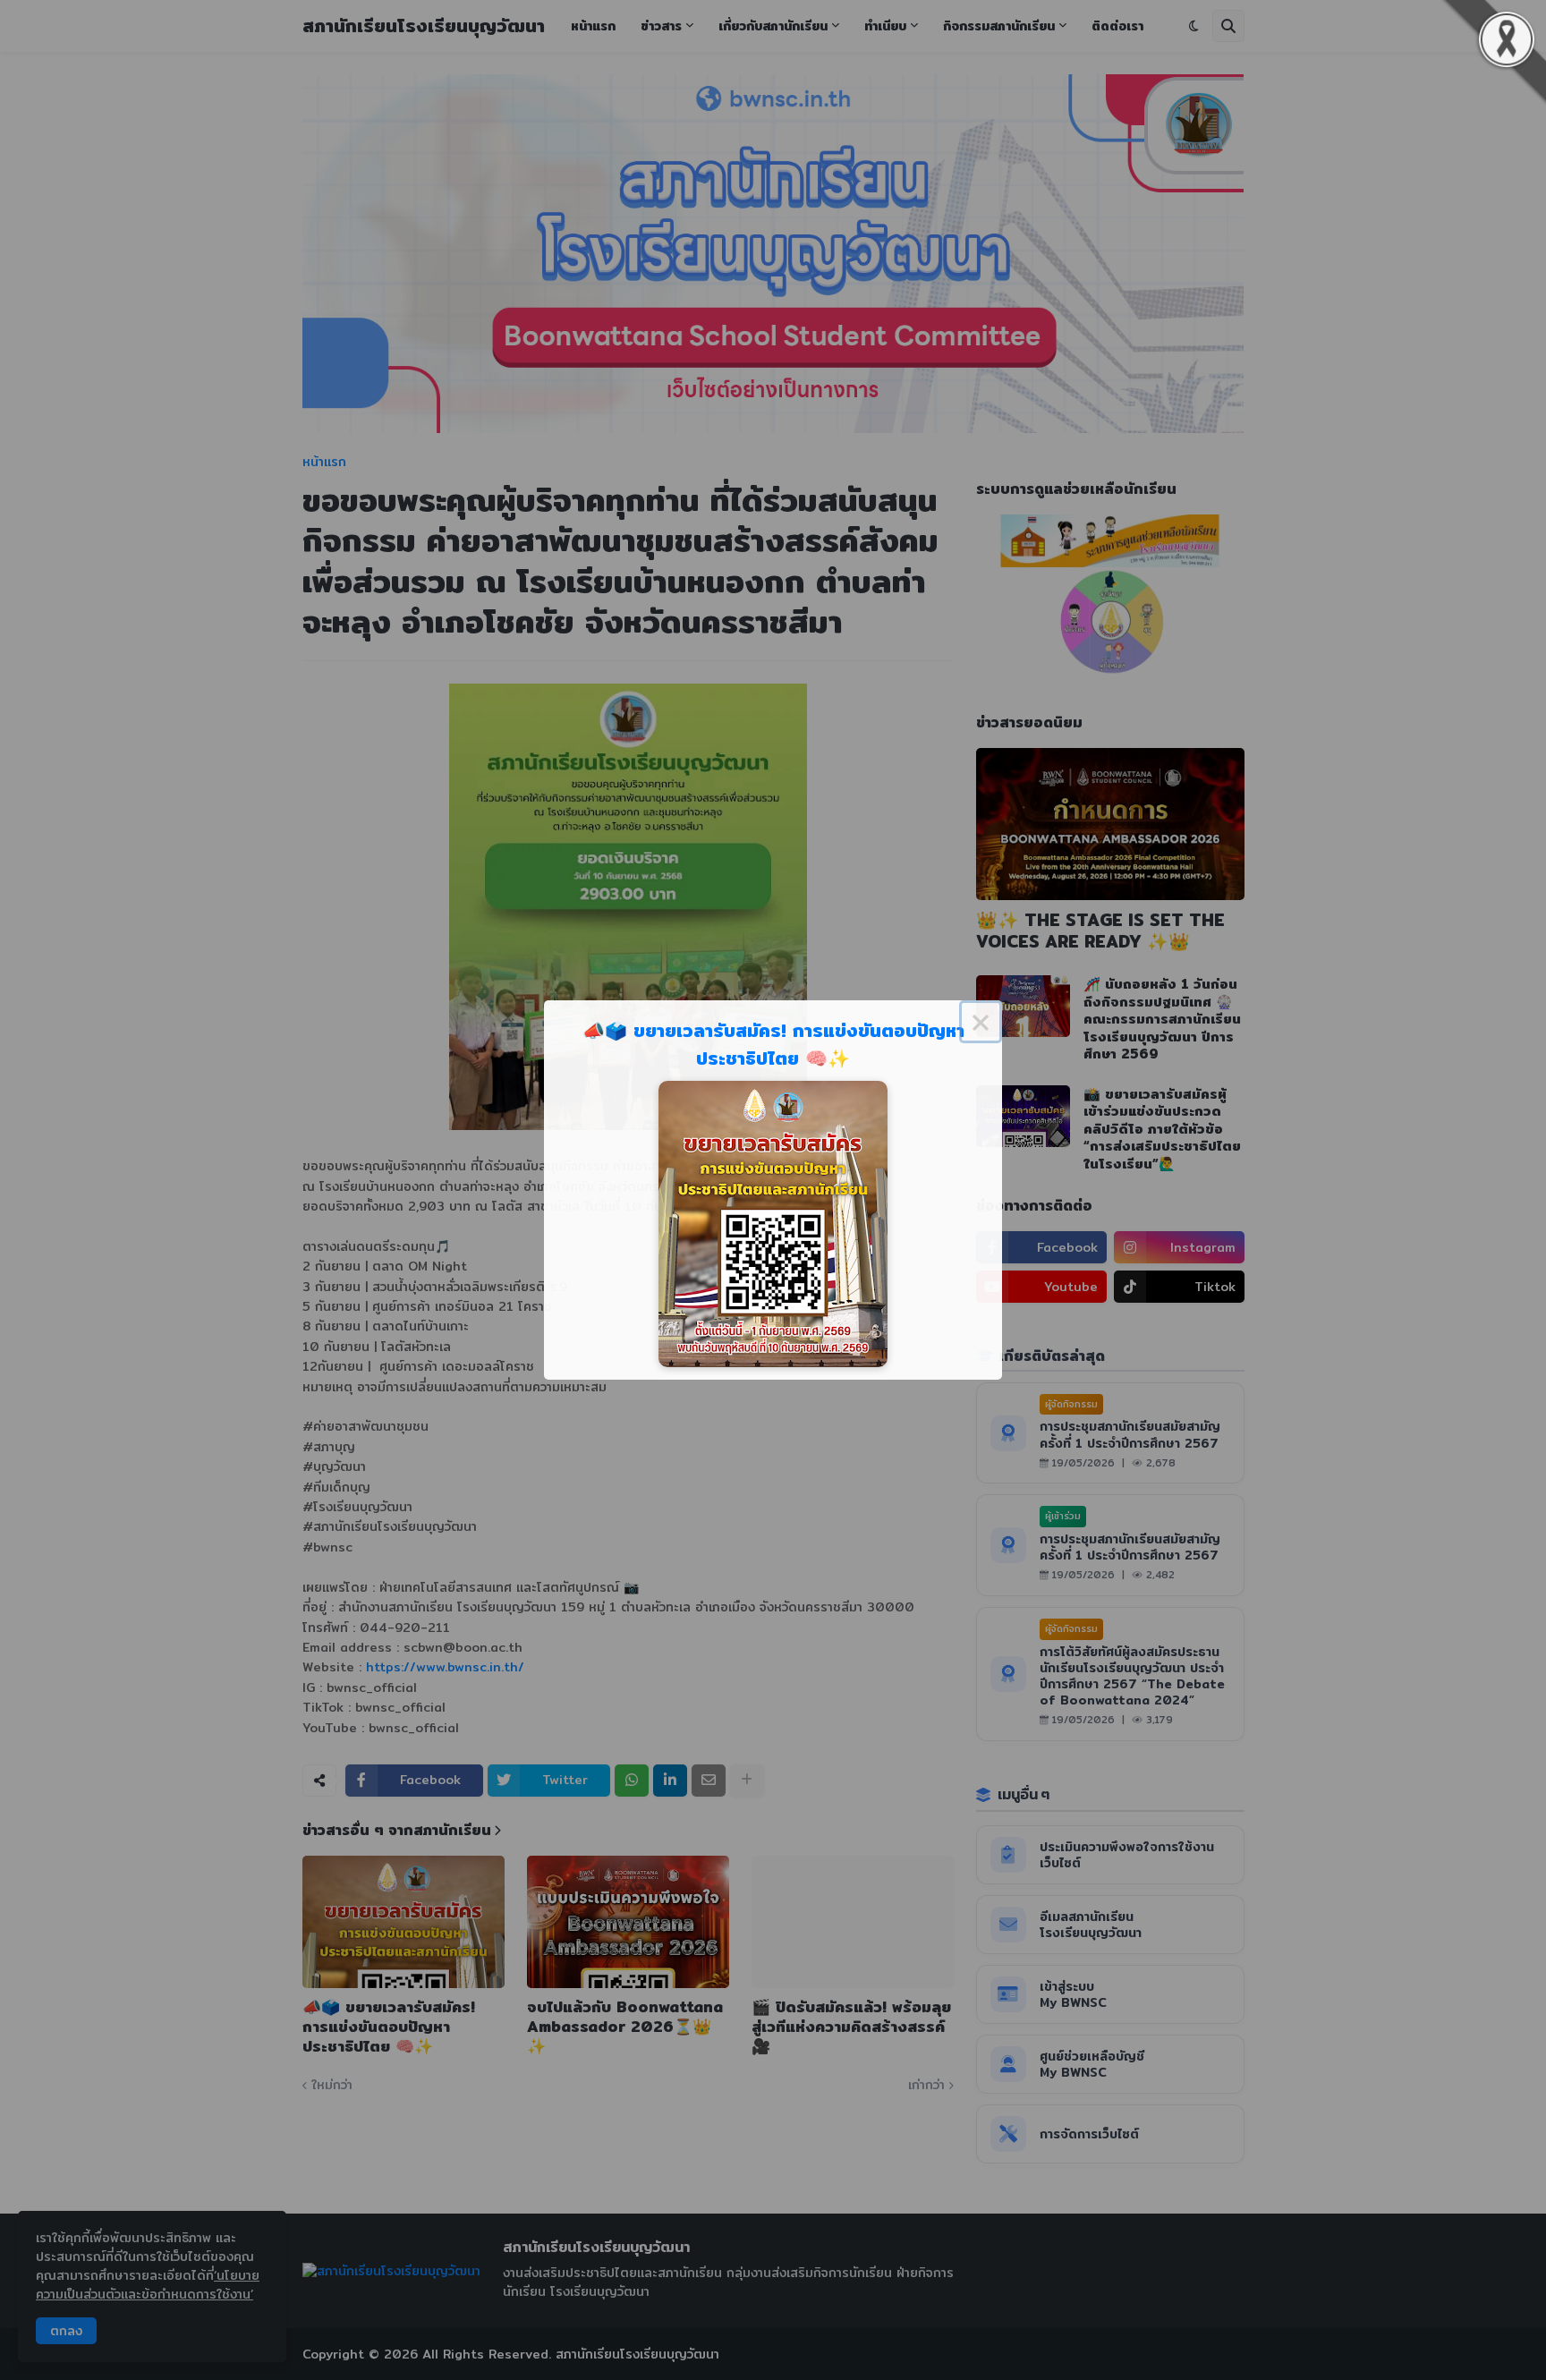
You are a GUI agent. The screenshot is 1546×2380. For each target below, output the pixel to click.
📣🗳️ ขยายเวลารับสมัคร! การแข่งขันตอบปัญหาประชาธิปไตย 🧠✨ (773, 1044)
